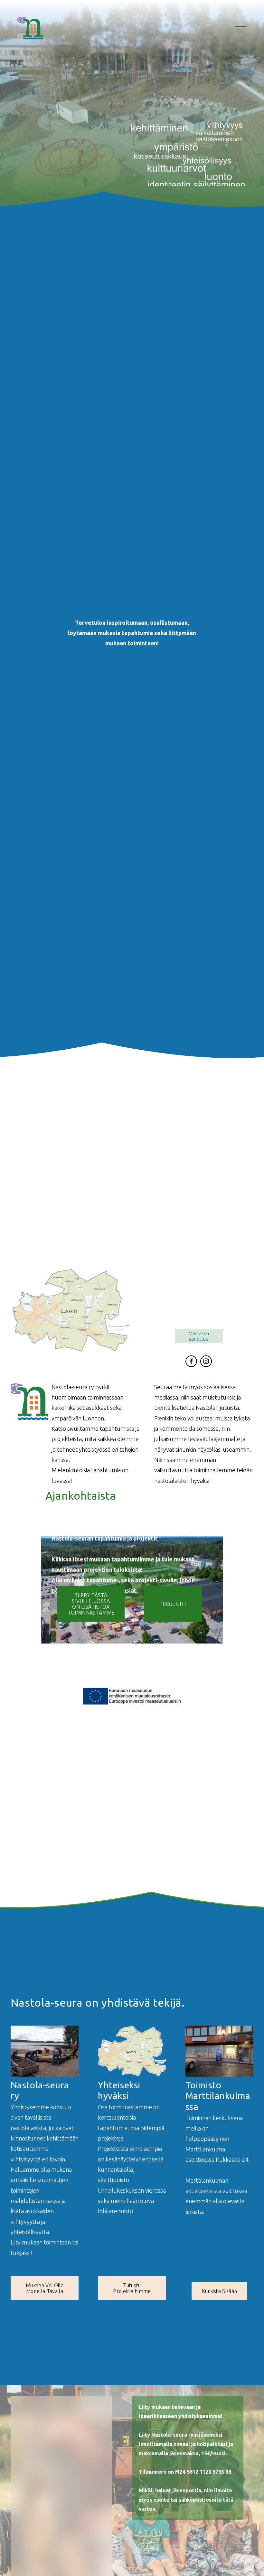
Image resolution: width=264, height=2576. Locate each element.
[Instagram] (206, 1361)
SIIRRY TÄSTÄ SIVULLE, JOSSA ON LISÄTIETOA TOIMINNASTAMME (91, 1604)
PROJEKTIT (173, 1604)
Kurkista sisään (220, 2291)
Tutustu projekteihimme (132, 2288)
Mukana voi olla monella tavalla (45, 2288)
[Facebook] (191, 1361)
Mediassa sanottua (199, 1336)
